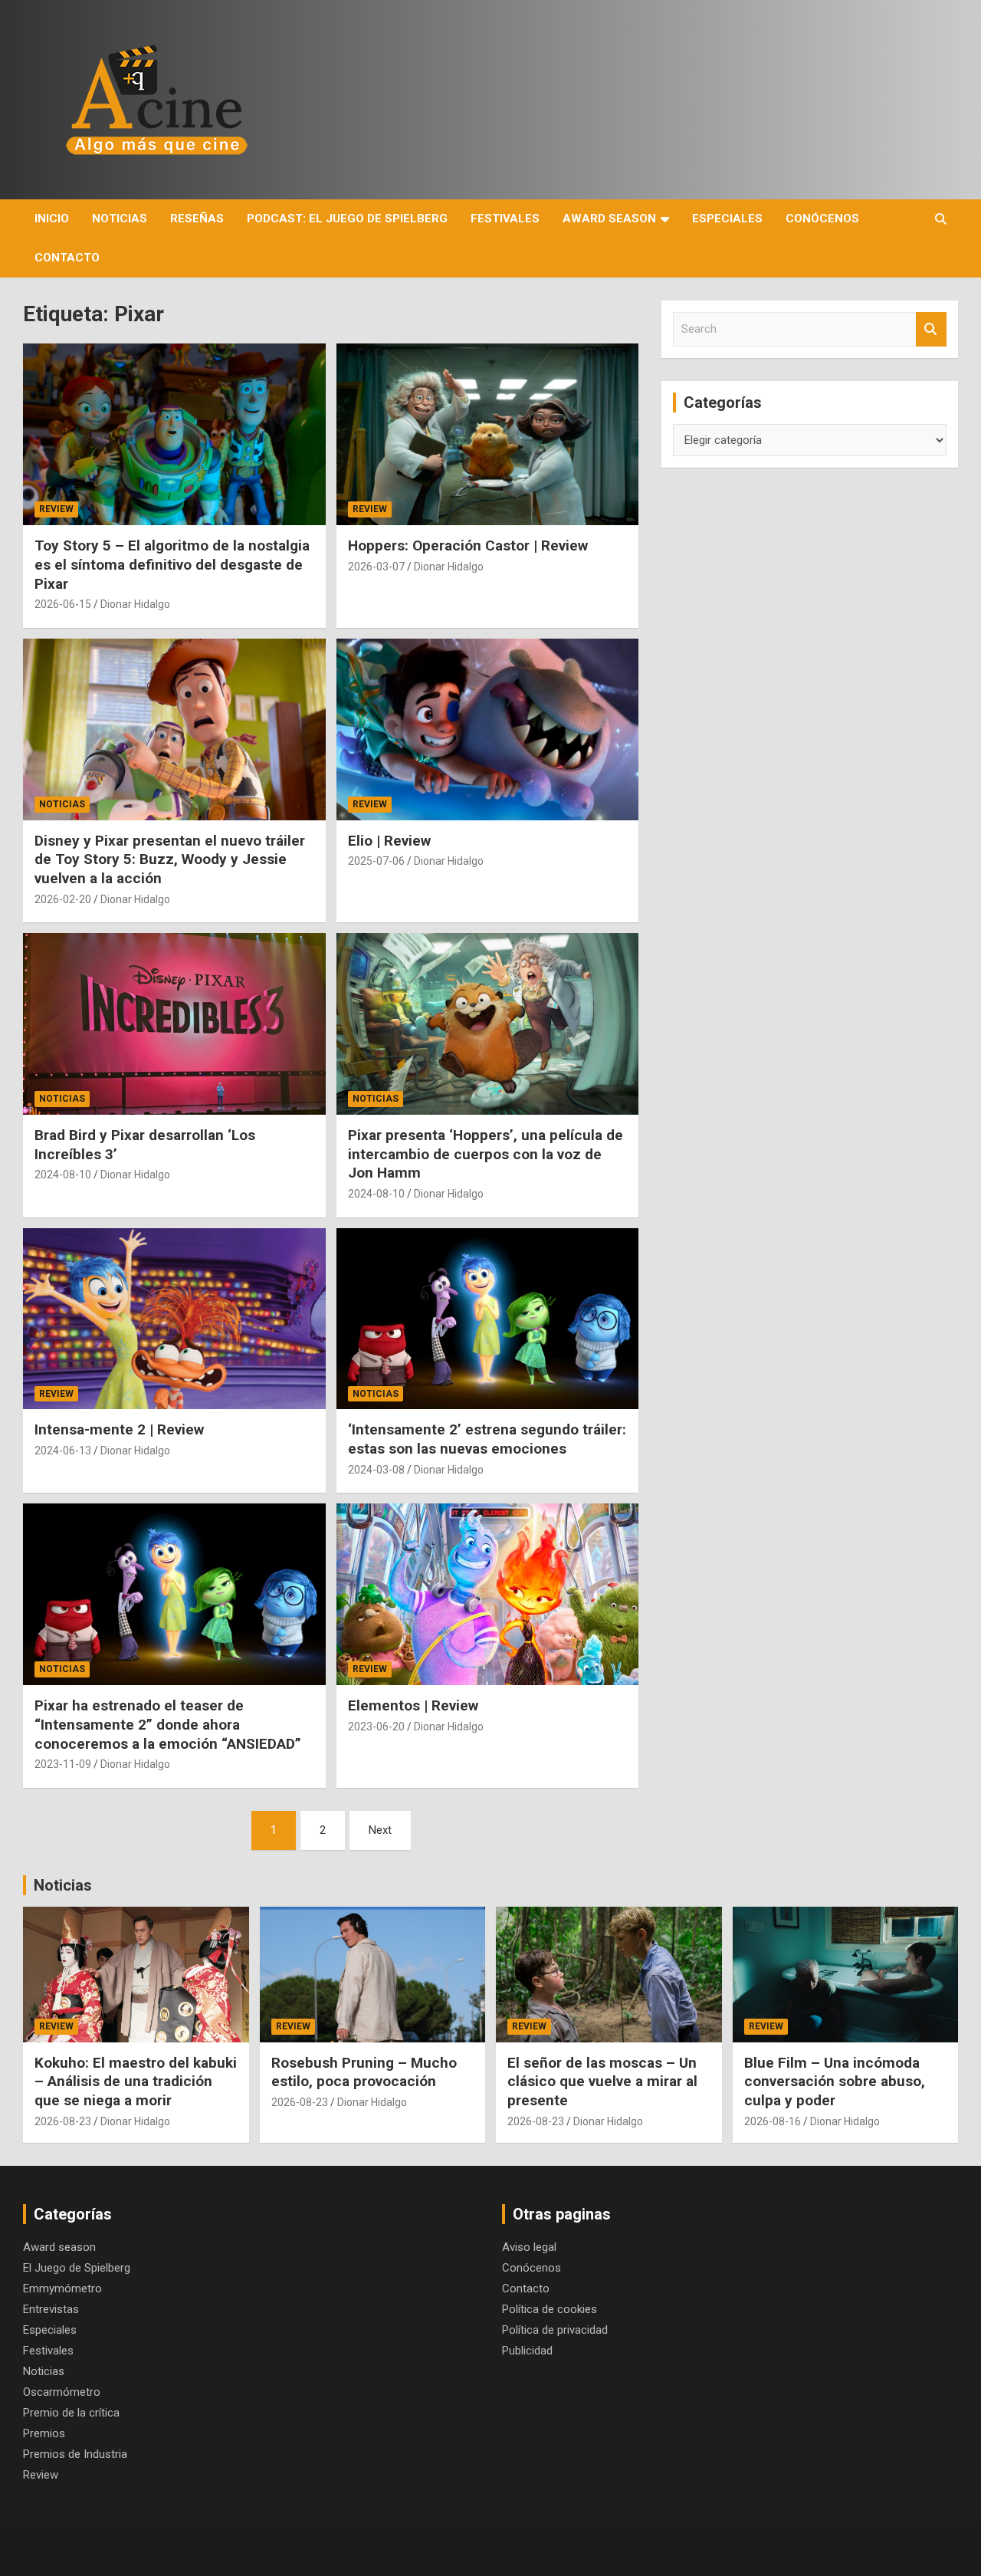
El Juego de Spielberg (77, 2268)
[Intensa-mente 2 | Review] (174, 1319)
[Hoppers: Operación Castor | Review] (487, 435)
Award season (609, 219)
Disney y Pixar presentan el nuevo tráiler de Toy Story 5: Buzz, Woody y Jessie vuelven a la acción (170, 859)
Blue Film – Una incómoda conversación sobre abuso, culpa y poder (835, 2081)
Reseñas (197, 219)
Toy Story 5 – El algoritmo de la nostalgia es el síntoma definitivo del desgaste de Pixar (172, 564)
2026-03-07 (376, 567)
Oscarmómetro (62, 2392)
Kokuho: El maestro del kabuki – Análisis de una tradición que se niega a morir (136, 2081)
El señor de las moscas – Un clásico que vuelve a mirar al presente (602, 2081)
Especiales (727, 219)
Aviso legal (529, 2247)
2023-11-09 (63, 1764)
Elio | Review (389, 841)
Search (931, 329)
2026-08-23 (63, 2121)
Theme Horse (313, 2548)
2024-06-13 (63, 1451)
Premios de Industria (75, 2454)
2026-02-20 (63, 899)
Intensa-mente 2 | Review (119, 1429)
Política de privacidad (555, 2330)
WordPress (495, 2548)
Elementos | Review (413, 1705)
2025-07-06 (376, 861)
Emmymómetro (62, 2288)
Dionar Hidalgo (135, 604)
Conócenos (822, 219)
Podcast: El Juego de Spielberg (347, 219)
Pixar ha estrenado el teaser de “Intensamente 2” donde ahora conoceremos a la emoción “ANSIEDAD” (168, 1724)
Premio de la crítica (71, 2413)
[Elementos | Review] (487, 1595)
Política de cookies (550, 2309)
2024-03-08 (376, 1470)
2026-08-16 (773, 2121)
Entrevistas (51, 2309)
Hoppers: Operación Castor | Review (468, 545)
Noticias (120, 219)
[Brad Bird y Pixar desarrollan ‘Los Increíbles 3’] (174, 1024)
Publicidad (527, 2351)
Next (380, 1830)
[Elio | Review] (487, 729)
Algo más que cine (161, 2548)
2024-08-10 (63, 1175)
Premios (44, 2433)
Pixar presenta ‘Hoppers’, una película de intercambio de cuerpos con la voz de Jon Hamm (486, 1154)
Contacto (67, 258)
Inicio (52, 219)
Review (56, 509)
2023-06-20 (376, 1727)
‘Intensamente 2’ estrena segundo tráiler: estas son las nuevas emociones (487, 1439)
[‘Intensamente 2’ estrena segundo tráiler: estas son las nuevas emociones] (487, 1319)
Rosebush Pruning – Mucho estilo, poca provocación (364, 2072)
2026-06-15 (63, 604)
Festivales (505, 219)
